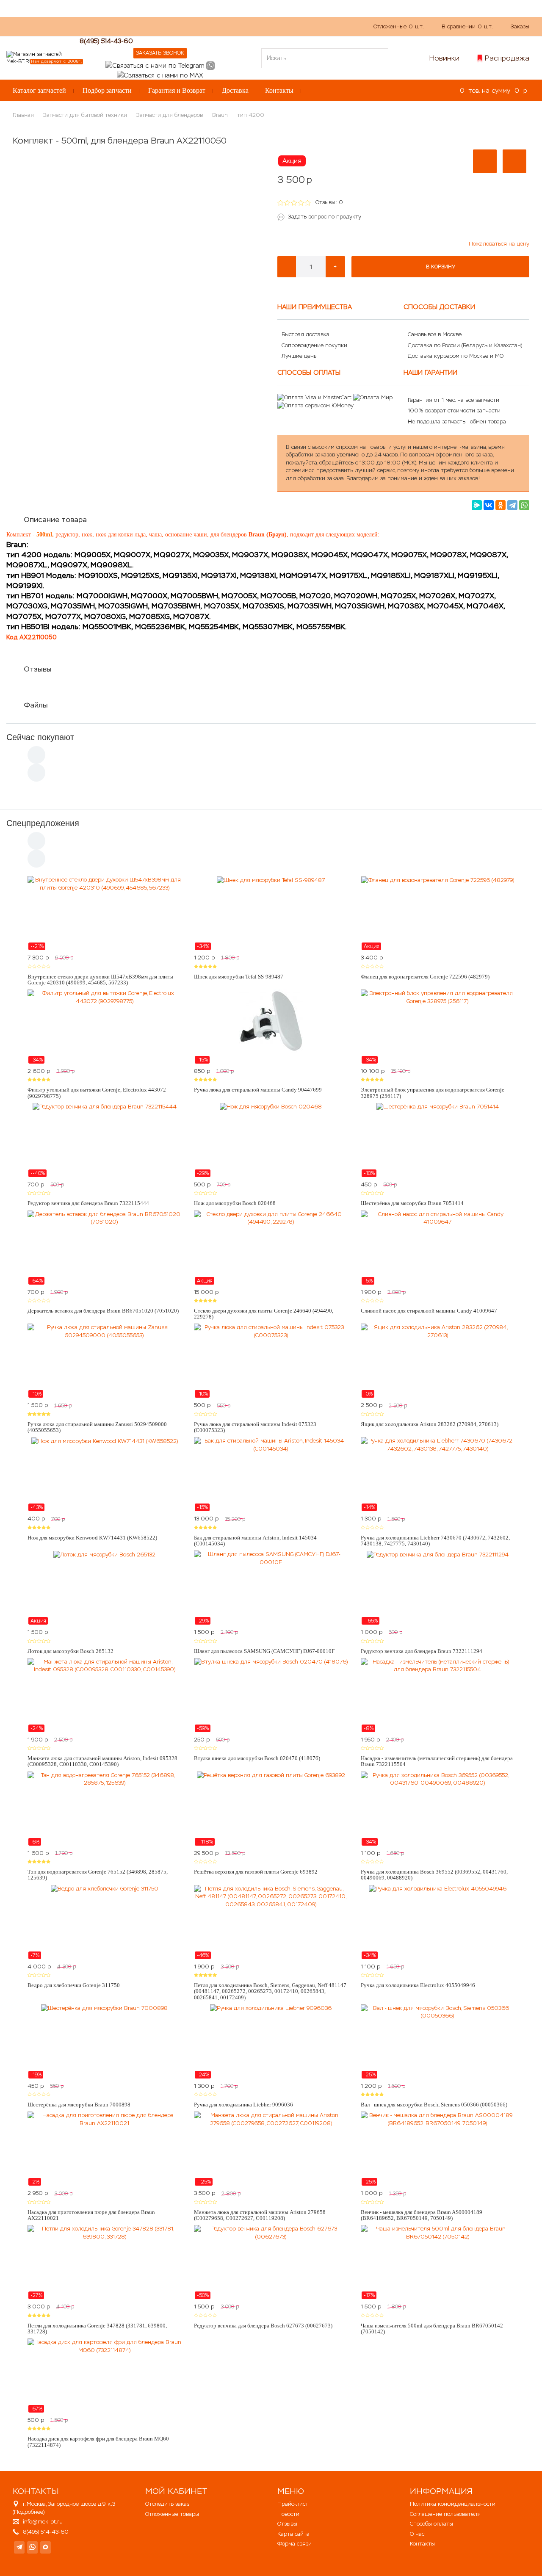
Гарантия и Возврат (177, 90)
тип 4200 (251, 115)
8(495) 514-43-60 (106, 41)
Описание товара (55, 520)
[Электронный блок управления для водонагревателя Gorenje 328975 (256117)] (438, 1027)
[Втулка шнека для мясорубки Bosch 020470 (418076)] (271, 1695)
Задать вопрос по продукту (325, 217)
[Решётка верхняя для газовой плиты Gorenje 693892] (271, 1809)
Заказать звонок (160, 53)
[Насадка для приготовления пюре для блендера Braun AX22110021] (104, 2149)
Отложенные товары (172, 2514)
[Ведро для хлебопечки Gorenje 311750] (104, 1922)
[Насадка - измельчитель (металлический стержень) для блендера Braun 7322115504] (438, 1695)
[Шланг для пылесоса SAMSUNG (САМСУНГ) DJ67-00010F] (271, 1588)
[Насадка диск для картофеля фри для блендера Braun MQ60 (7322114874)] (104, 2376)
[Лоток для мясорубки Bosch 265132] (104, 1588)
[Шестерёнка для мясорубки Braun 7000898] (104, 2042)
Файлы (36, 705)
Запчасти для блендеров (170, 115)
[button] (485, 161)
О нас (165, 26)
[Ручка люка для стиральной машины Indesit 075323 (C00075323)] (271, 1361)
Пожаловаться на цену (499, 244)
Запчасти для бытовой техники (85, 115)
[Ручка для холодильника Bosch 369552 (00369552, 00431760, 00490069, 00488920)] (438, 1809)
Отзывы (38, 669)
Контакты (279, 90)
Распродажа (507, 58)
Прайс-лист (293, 2504)
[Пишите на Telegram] (155, 65)
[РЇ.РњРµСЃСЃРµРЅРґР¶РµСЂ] (477, 505)
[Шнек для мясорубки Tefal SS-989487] (271, 913)
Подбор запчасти (107, 90)
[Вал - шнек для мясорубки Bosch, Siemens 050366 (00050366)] (438, 2042)
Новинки (444, 58)
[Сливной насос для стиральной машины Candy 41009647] (438, 1248)
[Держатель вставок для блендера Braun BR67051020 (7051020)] (104, 1248)
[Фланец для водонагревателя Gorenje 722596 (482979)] (438, 913)
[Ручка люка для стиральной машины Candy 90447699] (271, 1027)
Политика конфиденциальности (453, 2504)
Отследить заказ (167, 2504)
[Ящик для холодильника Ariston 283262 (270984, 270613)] (438, 1361)
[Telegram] (512, 505)
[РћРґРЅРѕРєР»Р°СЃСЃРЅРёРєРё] (501, 505)
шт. (399, 26)
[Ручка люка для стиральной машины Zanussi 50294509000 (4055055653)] (104, 1361)
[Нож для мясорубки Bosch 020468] (271, 1140)
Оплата (195, 26)
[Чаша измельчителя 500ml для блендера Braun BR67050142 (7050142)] (438, 2262)
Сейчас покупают (40, 737)
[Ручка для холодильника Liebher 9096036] (271, 2042)
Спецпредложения (43, 823)
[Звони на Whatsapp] (210, 65)
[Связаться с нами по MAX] (46, 2547)
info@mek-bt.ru (43, 2522)
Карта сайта (293, 2534)
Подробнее (29, 2512)
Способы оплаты (431, 2524)
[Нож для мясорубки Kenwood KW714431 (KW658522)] (104, 1474)
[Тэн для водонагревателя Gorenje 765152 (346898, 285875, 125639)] (104, 1809)
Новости (288, 2514)
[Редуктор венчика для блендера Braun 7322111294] (438, 1588)
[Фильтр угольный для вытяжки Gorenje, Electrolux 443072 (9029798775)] (104, 1027)
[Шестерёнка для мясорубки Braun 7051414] (438, 1140)
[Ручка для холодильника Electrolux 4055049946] (438, 1922)
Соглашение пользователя (445, 2514)
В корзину (441, 267)
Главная (23, 115)
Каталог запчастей (39, 90)
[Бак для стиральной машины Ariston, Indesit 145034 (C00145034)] (271, 1474)
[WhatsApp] (524, 505)
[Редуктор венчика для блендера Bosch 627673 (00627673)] (271, 2262)
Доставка (235, 90)
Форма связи (295, 2544)
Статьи (226, 26)
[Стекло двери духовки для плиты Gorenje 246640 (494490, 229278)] (271, 1248)
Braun (220, 115)
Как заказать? (127, 26)
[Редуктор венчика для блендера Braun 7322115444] (104, 1140)
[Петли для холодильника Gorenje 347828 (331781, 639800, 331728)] (104, 2262)
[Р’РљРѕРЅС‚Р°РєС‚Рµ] (489, 505)
